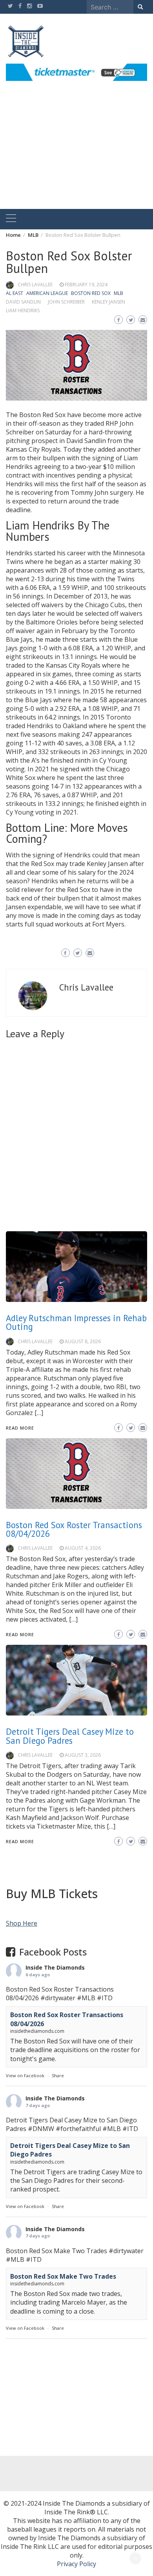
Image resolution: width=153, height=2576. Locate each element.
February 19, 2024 (86, 285)
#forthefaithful (78, 2129)
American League (47, 293)
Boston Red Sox (91, 293)
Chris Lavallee (35, 285)
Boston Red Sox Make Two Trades (63, 2276)
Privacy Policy (76, 2564)
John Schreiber (66, 302)
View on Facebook (25, 2075)
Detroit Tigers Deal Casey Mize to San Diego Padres (70, 1736)
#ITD (105, 1998)
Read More (20, 1841)
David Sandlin (23, 302)
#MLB (86, 1998)
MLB (118, 293)
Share (58, 2075)
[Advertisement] (76, 154)
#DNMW (41, 2129)
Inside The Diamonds (55, 1967)
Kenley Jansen (108, 302)
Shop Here (22, 1923)
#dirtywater (58, 1998)
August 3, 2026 (83, 1755)
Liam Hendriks (23, 310)
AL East (15, 293)
